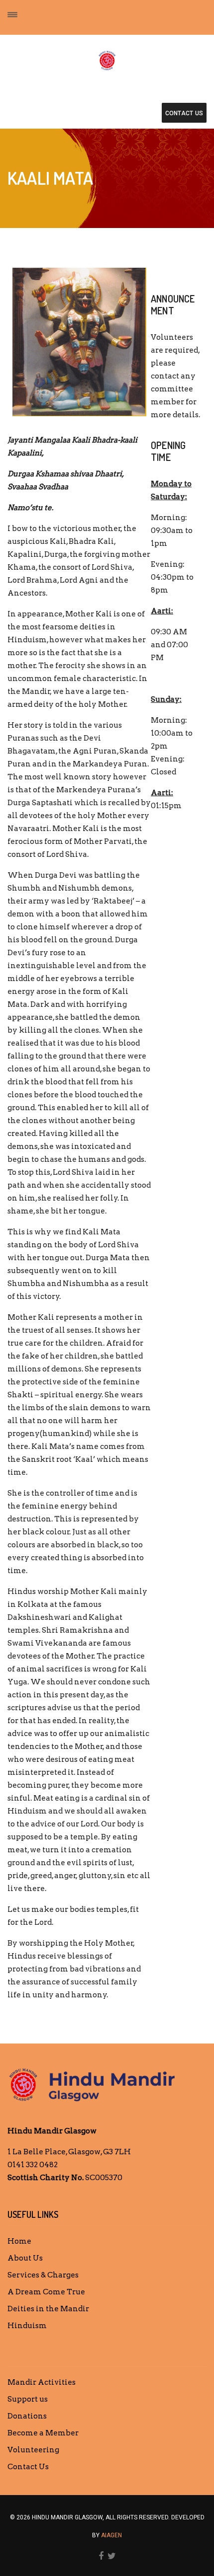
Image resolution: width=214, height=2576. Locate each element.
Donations (27, 2416)
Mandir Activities (42, 2382)
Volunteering (33, 2450)
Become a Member (43, 2433)
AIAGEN (111, 2535)
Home (19, 2241)
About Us (25, 2258)
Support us (28, 2399)
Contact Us (28, 2467)
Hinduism (27, 2326)
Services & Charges (43, 2275)
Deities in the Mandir (48, 2309)
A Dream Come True (46, 2292)
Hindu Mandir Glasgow (52, 2131)
